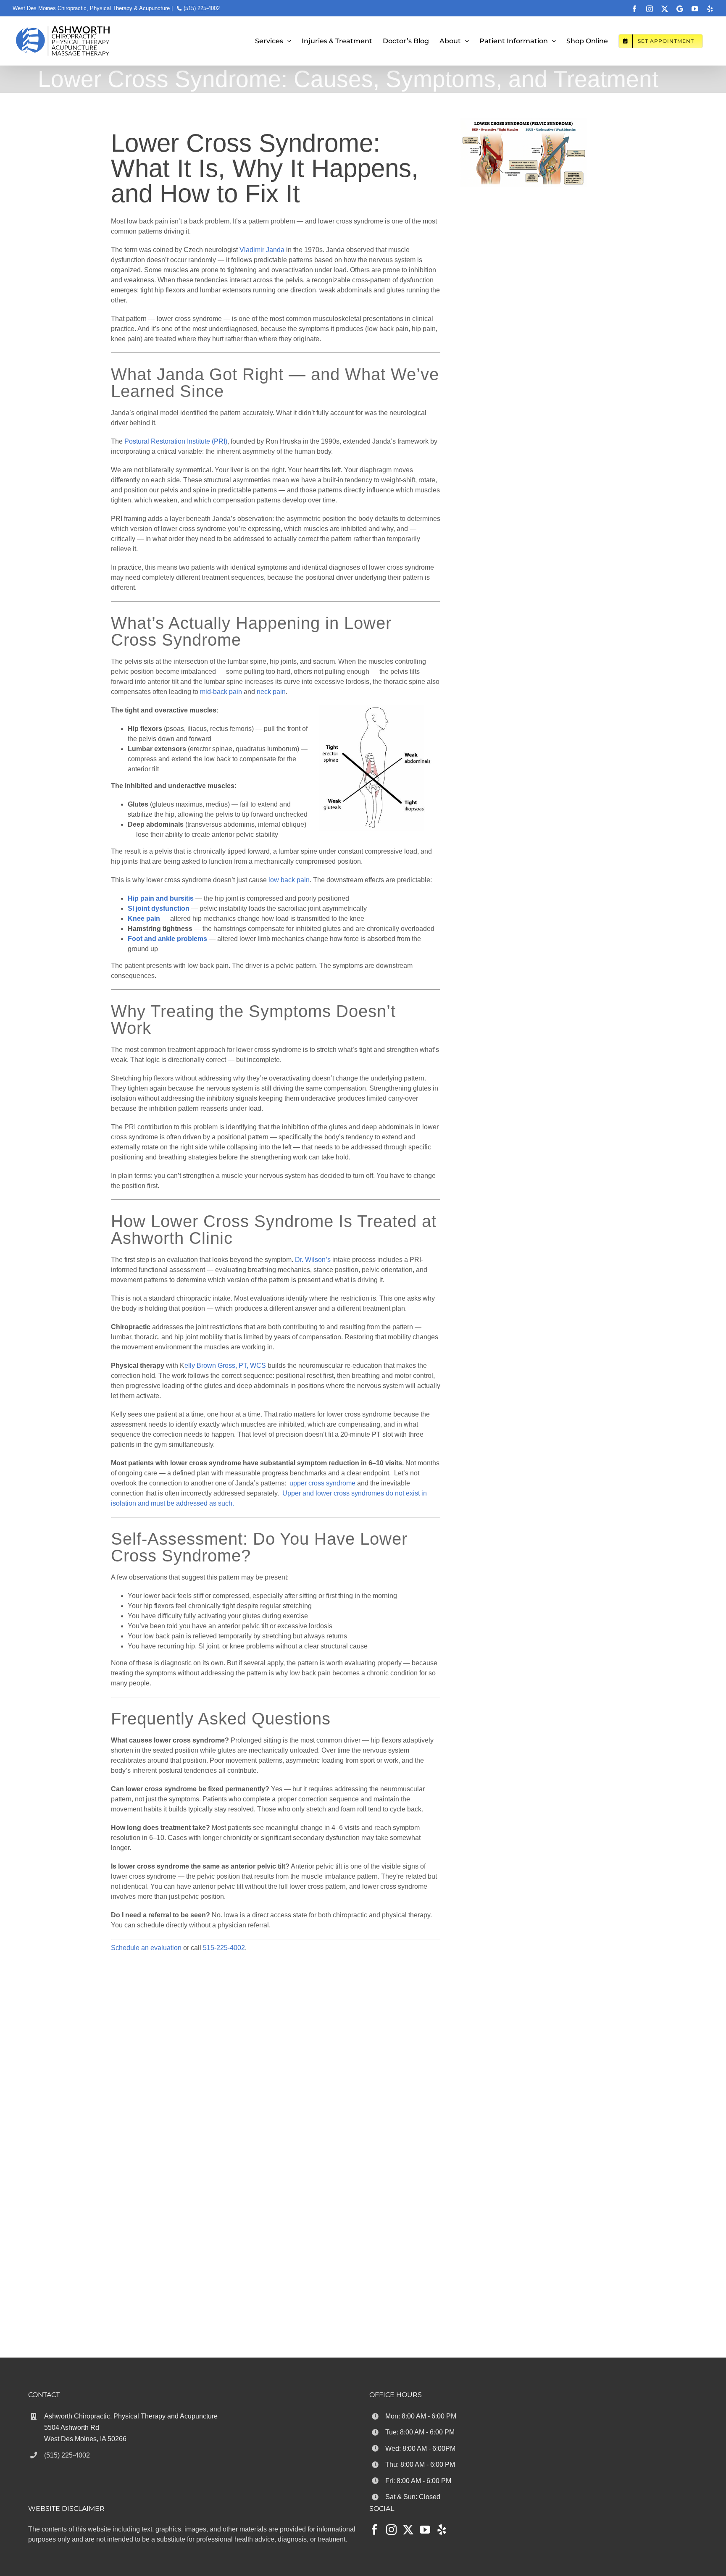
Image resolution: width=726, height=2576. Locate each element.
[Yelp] (442, 2530)
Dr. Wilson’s (313, 1260)
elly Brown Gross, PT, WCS (225, 1366)
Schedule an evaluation (146, 1948)
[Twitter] (408, 2530)
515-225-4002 (224, 1948)
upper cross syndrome (322, 1483)
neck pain (271, 692)
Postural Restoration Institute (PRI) (176, 441)
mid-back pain (222, 692)
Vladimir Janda (262, 250)
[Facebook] (375, 2530)
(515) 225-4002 (202, 8)
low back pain (289, 880)
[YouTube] (425, 2530)
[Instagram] (391, 2530)
